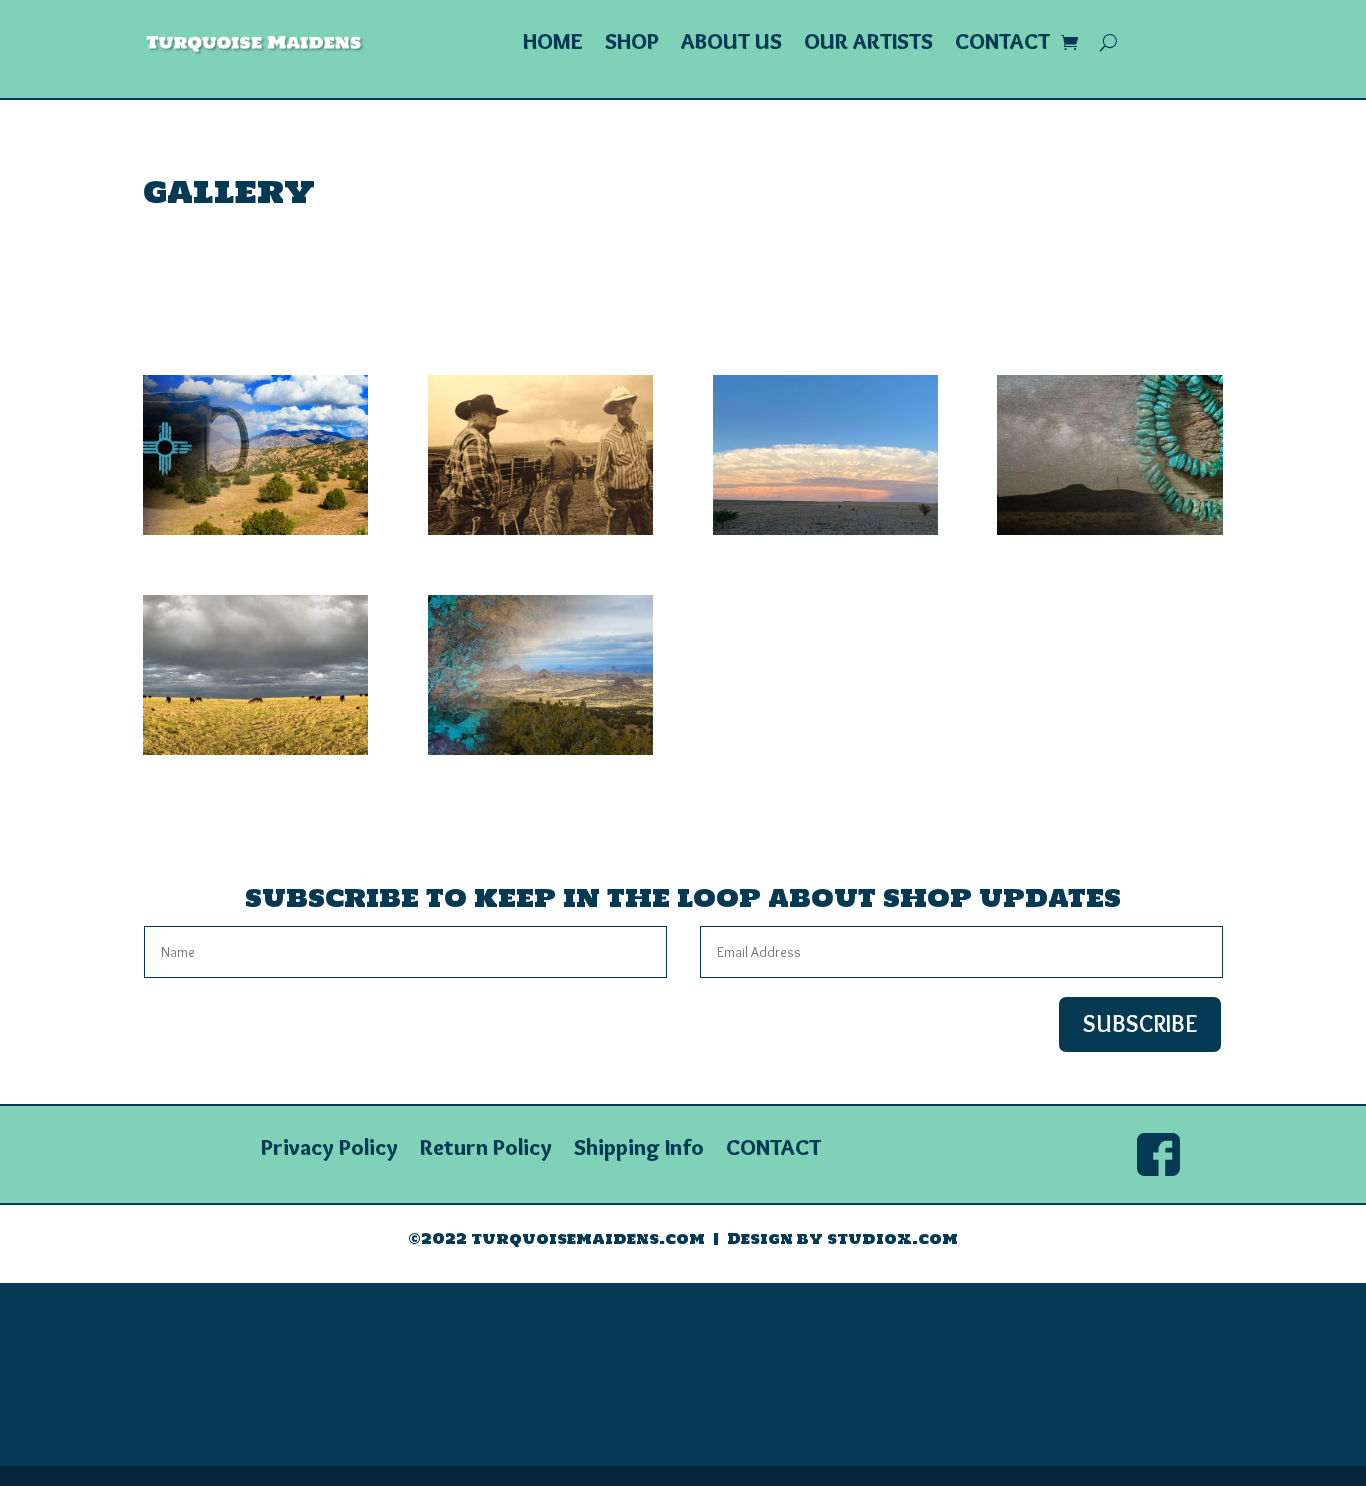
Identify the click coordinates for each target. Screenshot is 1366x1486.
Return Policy (486, 1151)
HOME (553, 45)
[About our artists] (1109, 530)
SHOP (632, 45)
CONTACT (1002, 45)
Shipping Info (639, 1151)
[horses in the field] (255, 750)
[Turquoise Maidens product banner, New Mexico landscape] (255, 530)
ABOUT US (731, 45)
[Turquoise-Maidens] (540, 750)
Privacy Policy (329, 1151)
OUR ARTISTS (868, 45)
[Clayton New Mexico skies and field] (825, 530)
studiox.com (892, 1238)
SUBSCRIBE (1140, 1023)
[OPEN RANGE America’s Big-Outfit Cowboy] (540, 530)
